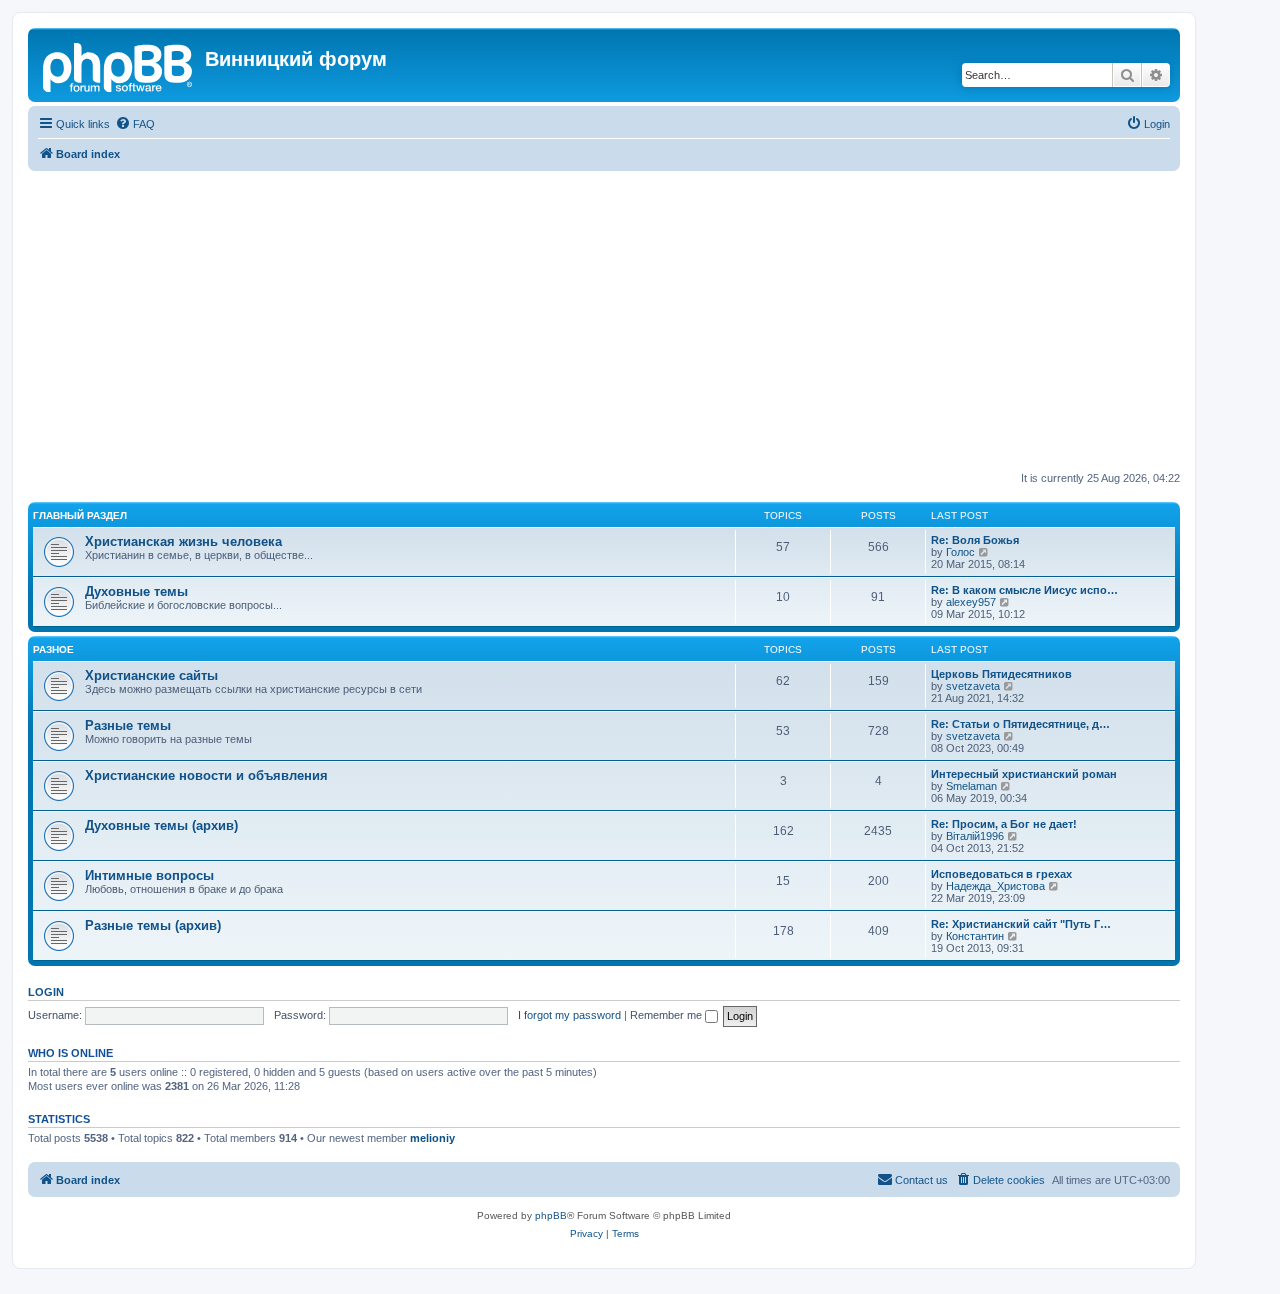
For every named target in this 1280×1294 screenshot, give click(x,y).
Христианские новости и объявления (206, 775)
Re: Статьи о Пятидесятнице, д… (1020, 724)
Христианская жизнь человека (183, 541)
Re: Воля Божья (975, 540)
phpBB (551, 1215)
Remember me (667, 1015)
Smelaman (971, 786)
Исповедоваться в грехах (1001, 874)
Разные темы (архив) (153, 925)
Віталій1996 (975, 836)
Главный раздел (80, 515)
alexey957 (971, 602)
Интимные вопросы (149, 875)
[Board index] (119, 65)
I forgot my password (569, 1015)
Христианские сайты (151, 675)
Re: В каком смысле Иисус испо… (1024, 590)
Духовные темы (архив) (161, 825)
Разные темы (128, 725)
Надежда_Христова (995, 886)
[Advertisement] (628, 321)
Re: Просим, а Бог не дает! (1004, 824)
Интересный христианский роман (1024, 774)
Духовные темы (136, 591)
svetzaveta (973, 686)
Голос (960, 552)
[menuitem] (135, 124)
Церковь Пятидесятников (1001, 674)
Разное (53, 649)
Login (46, 992)
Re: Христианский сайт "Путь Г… (1021, 924)
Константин (975, 936)
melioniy (432, 1138)
